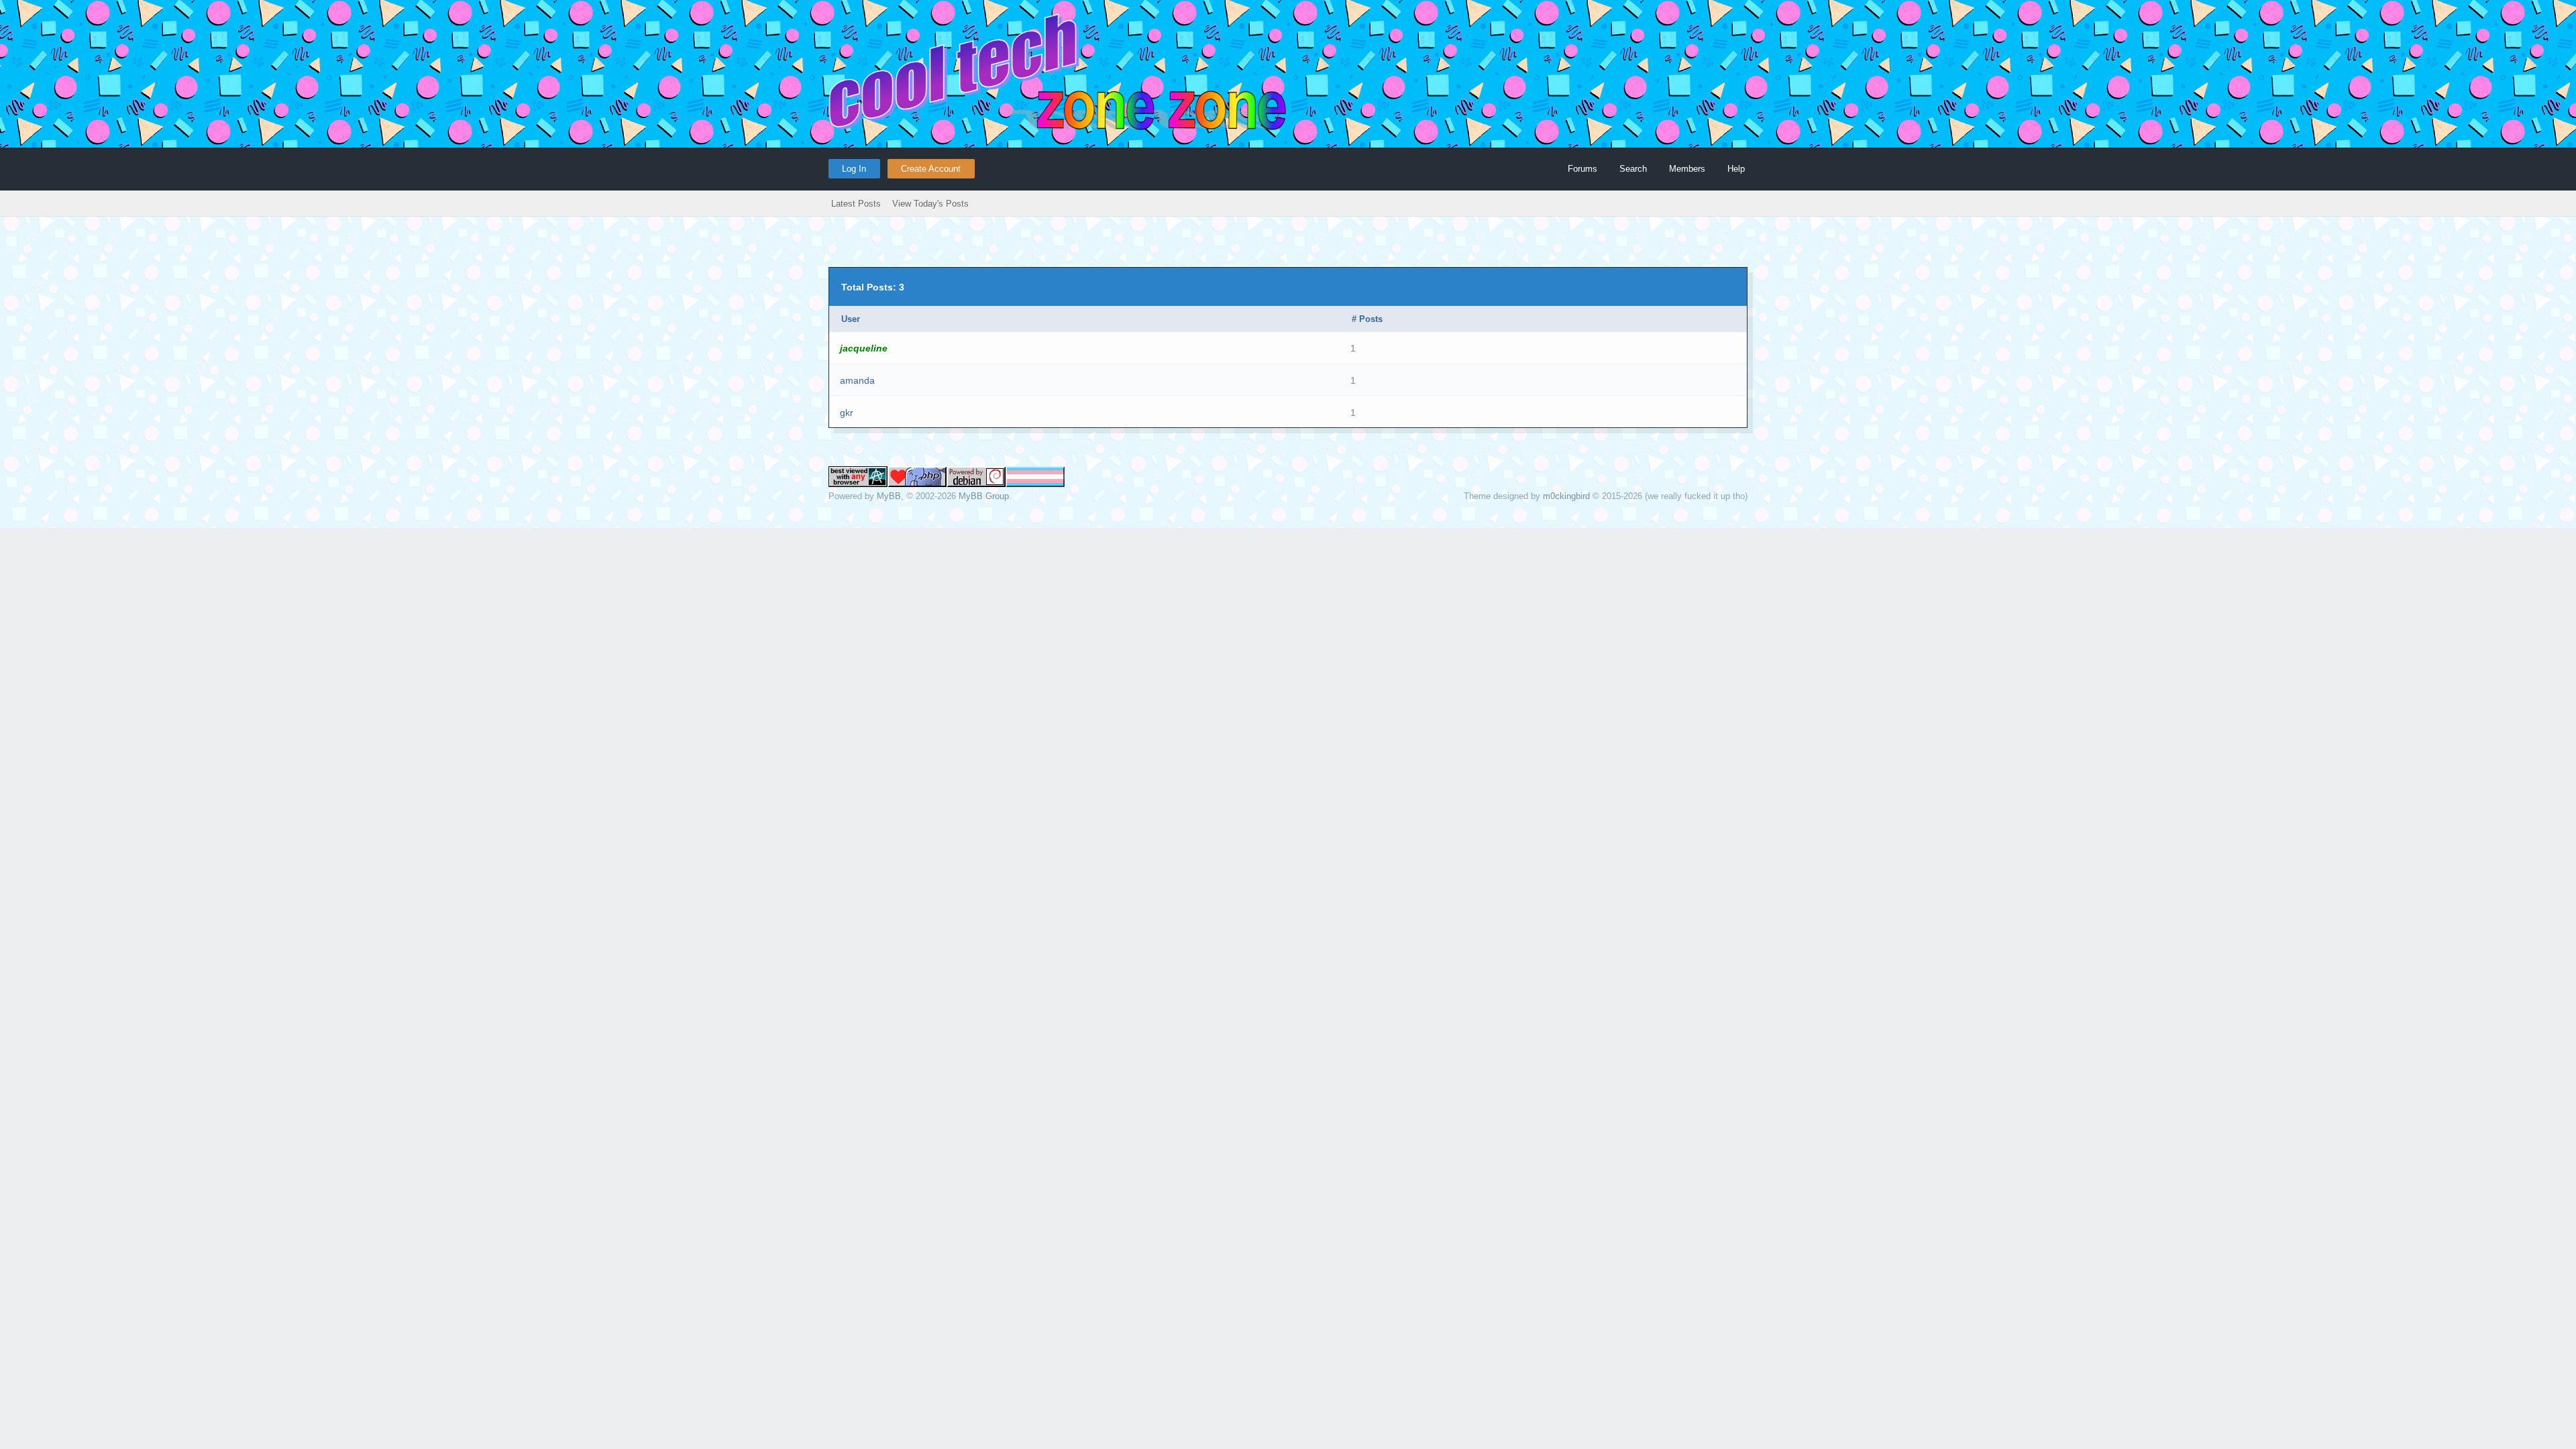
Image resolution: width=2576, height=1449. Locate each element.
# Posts (1367, 319)
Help (1736, 169)
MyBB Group (984, 496)
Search (1633, 169)
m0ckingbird (1566, 496)
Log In (854, 169)
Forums (1582, 169)
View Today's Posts (930, 204)
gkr (847, 413)
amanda (857, 380)
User (851, 319)
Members (1687, 169)
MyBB (889, 496)
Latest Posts (856, 204)
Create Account (931, 169)
